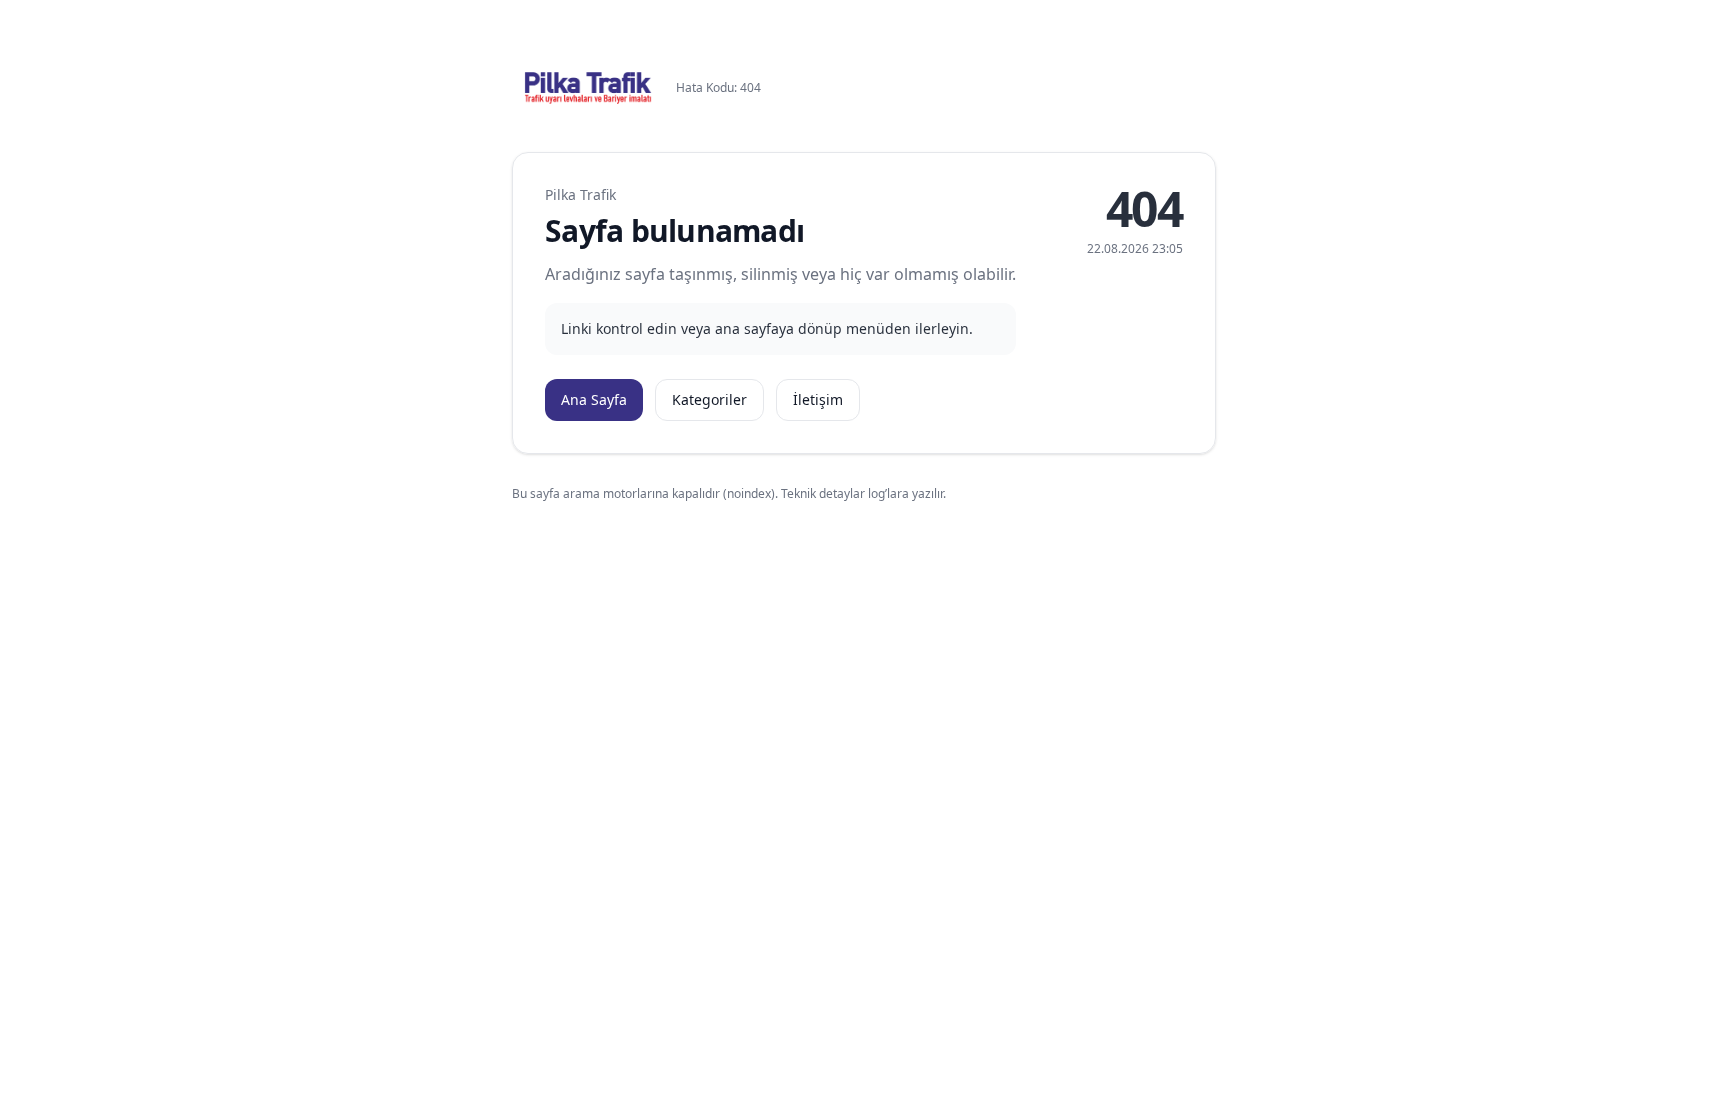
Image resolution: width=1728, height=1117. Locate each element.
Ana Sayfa (594, 399)
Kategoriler (709, 399)
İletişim (818, 399)
